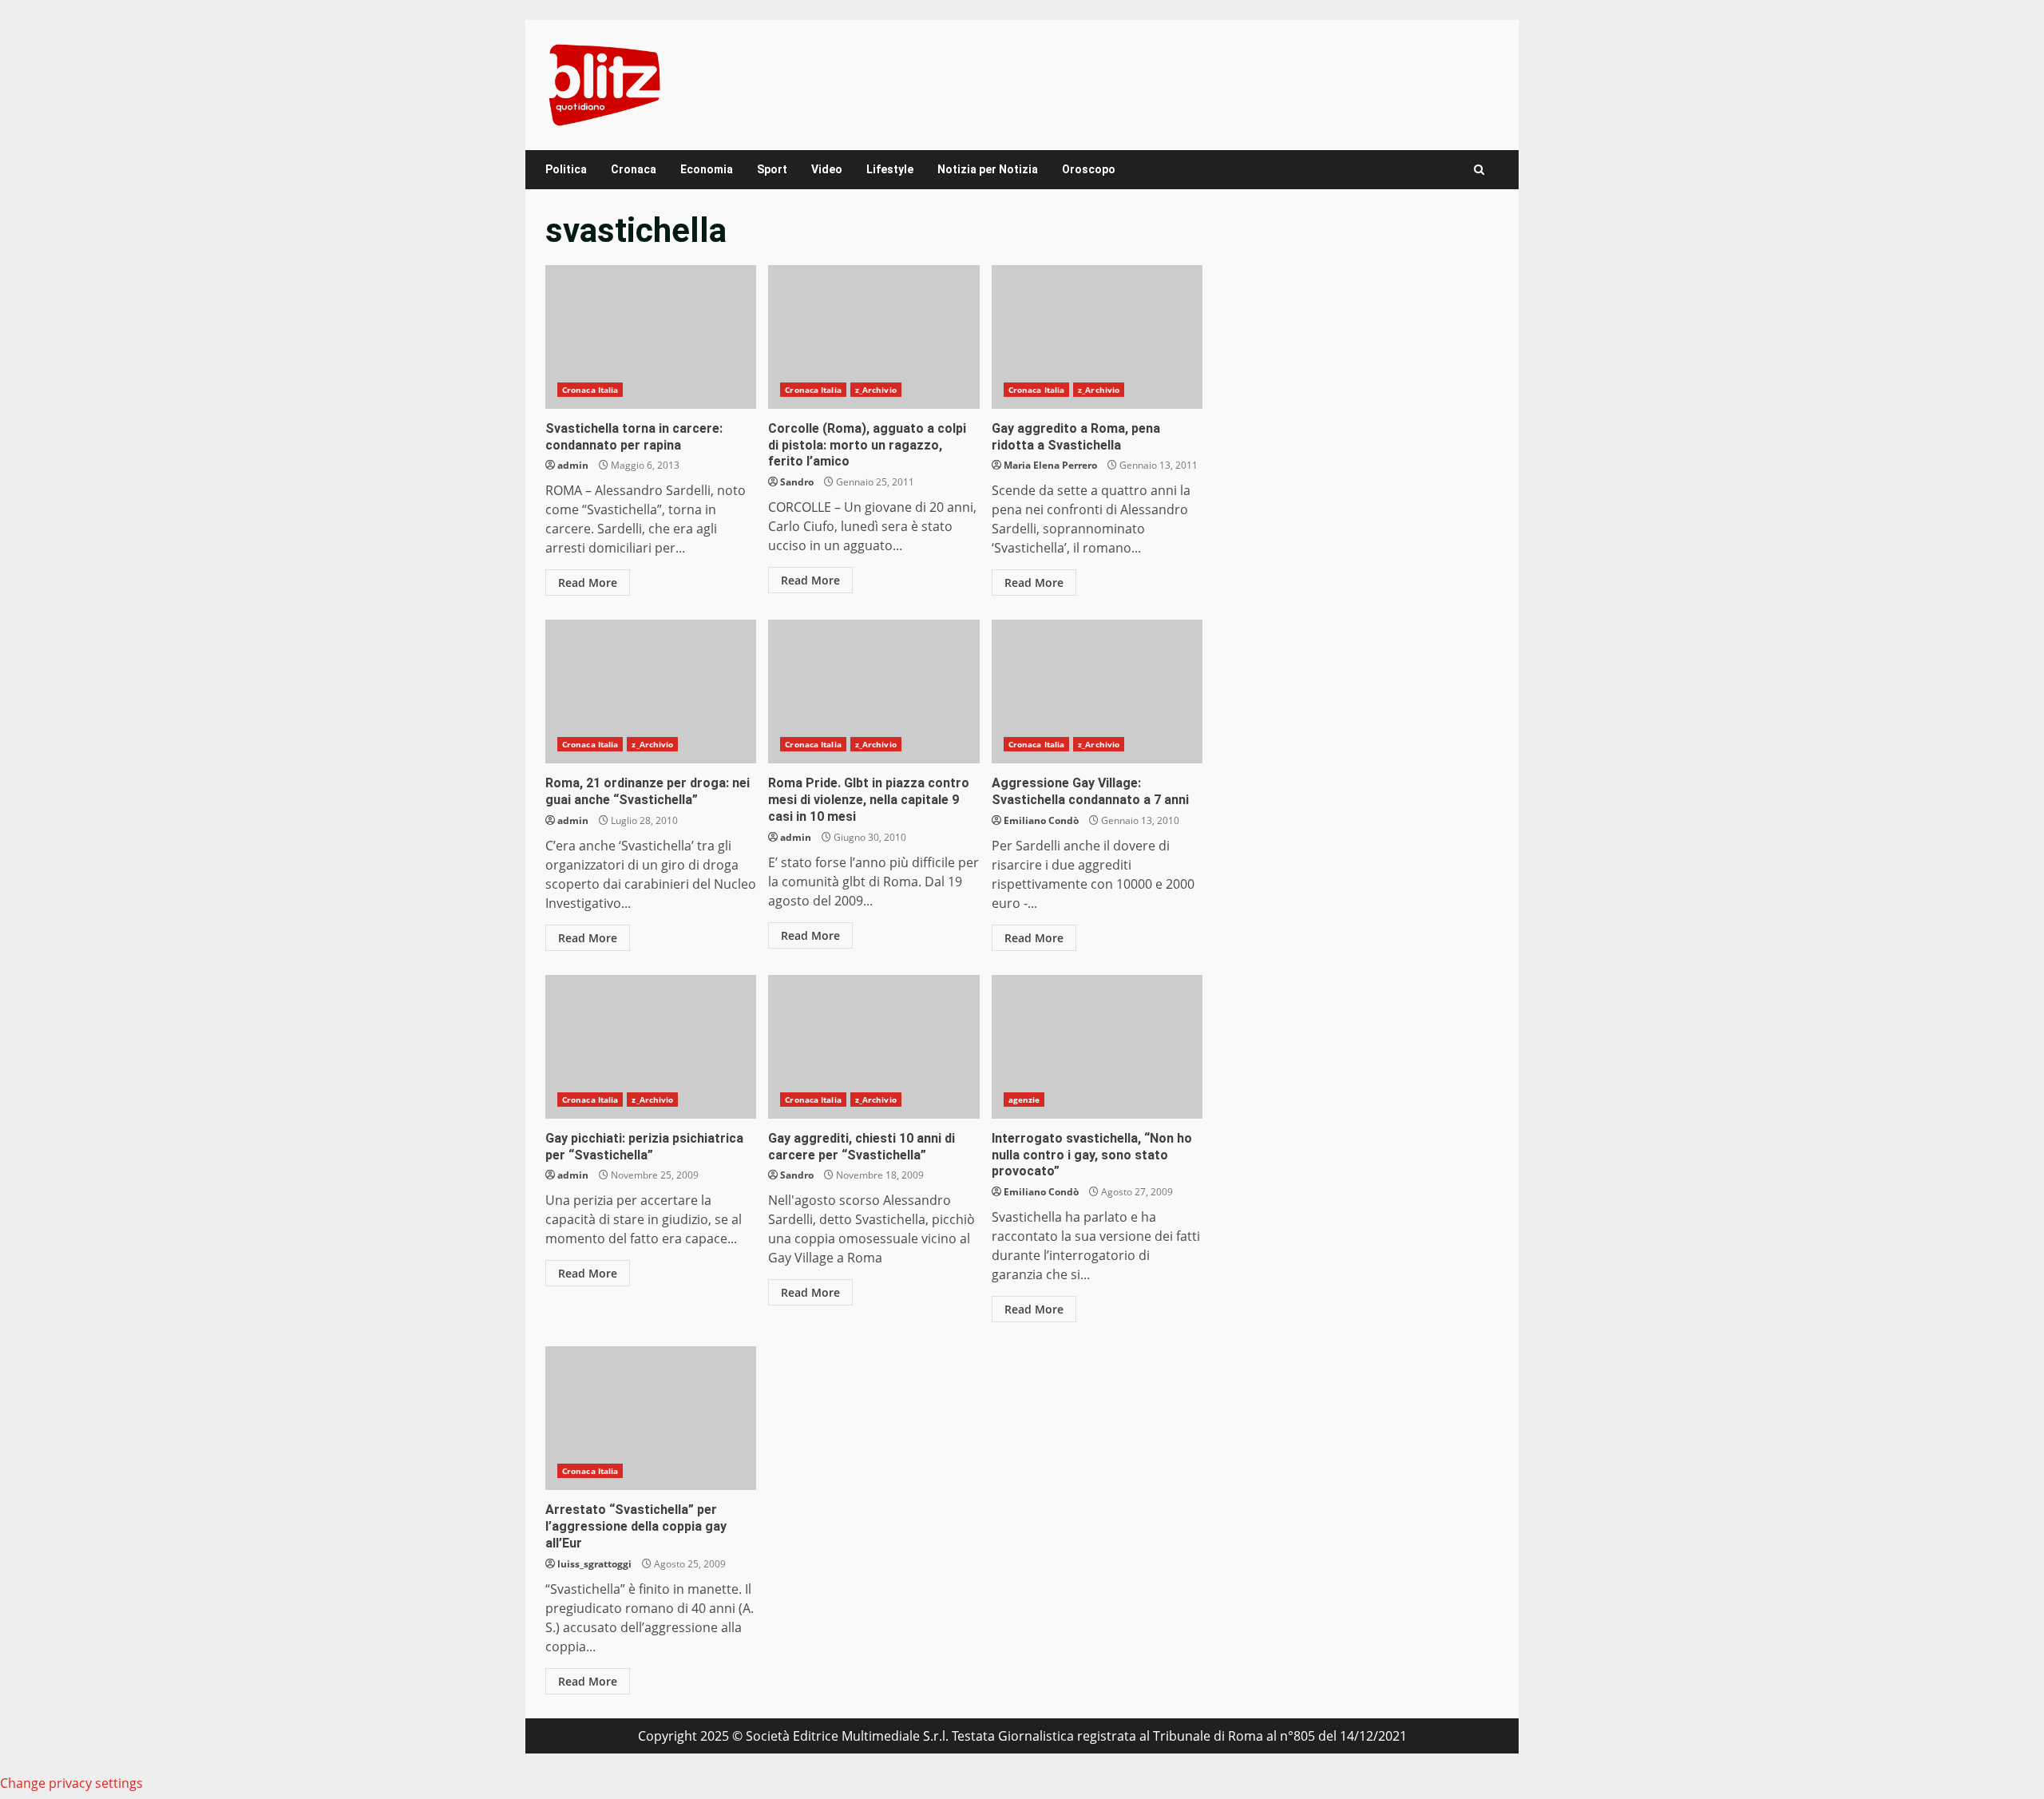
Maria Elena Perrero (1050, 465)
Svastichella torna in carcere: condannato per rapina (651, 337)
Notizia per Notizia (988, 169)
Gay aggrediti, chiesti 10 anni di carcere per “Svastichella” (873, 1047)
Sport (772, 169)
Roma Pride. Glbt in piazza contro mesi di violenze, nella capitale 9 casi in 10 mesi (873, 691)
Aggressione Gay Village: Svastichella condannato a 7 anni (1097, 691)
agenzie (1024, 1100)
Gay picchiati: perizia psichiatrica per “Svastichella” (651, 1047)
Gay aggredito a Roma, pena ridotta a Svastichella (1097, 337)
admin (573, 465)
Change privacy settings (71, 1783)
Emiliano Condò (1041, 820)
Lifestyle (890, 169)
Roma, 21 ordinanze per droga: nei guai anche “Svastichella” (651, 691)
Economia (707, 169)
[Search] (1479, 170)
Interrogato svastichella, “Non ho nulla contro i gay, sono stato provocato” (1097, 1047)
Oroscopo (1089, 169)
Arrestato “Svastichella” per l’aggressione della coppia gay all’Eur (651, 1418)
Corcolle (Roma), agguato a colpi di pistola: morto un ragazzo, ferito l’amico (873, 337)
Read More (588, 582)
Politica (566, 169)
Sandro (797, 482)
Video (827, 169)
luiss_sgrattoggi (594, 1564)
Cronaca (634, 169)
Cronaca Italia (590, 390)
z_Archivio (876, 390)
